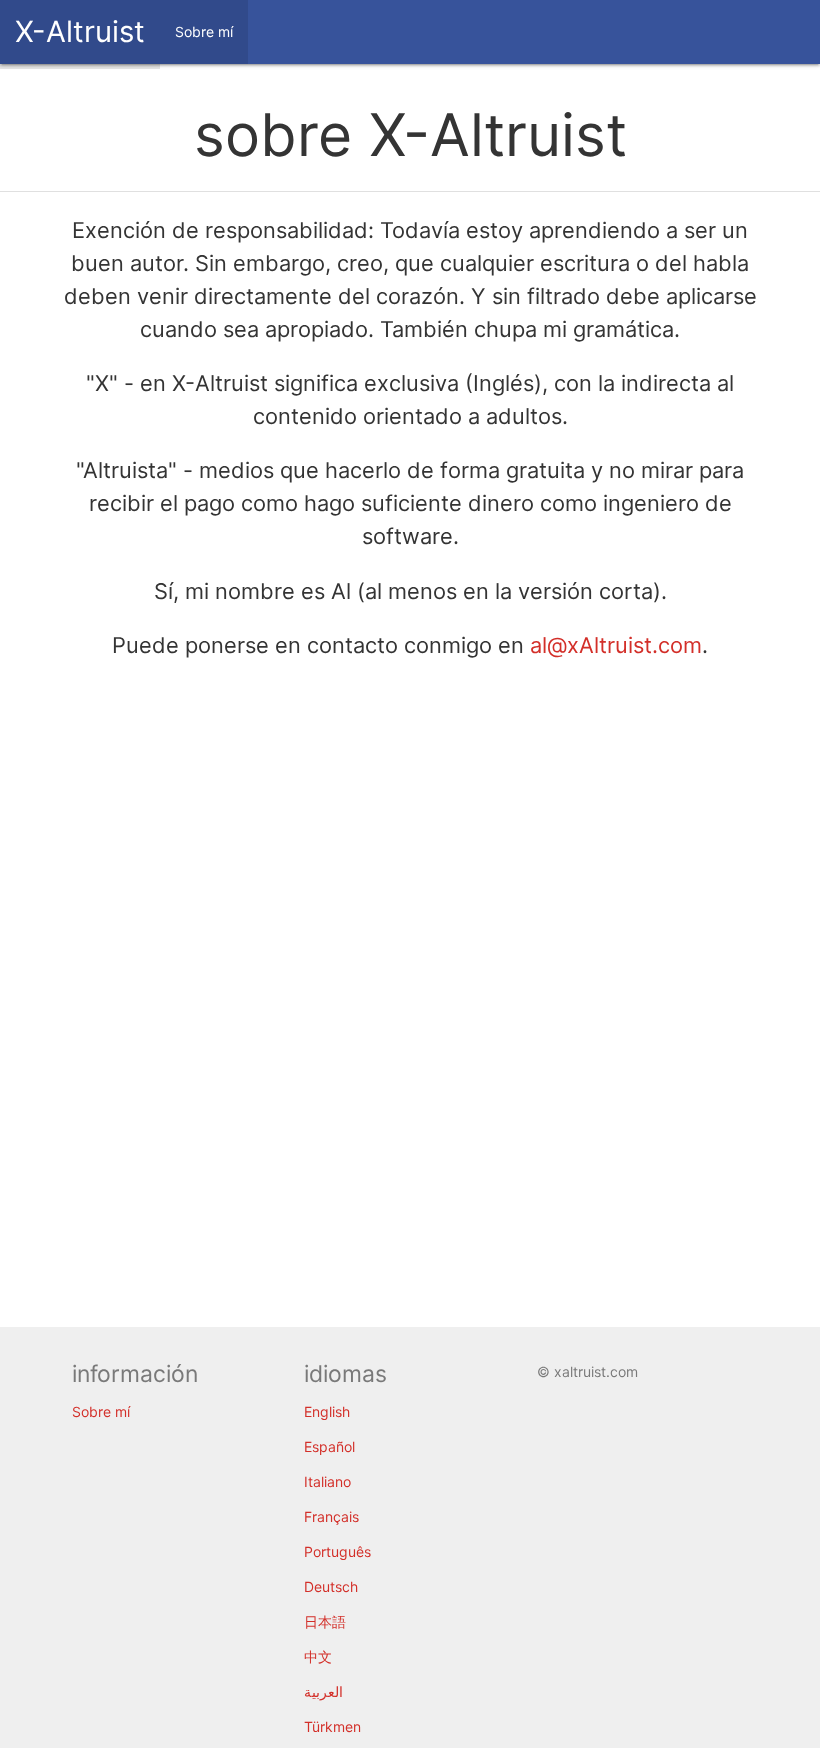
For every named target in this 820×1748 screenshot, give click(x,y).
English (327, 1411)
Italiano (327, 1481)
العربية (323, 1691)
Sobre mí (101, 1411)
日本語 (325, 1621)
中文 (318, 1656)
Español (329, 1446)
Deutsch (331, 1586)
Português (337, 1551)
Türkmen (332, 1726)
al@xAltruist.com (616, 645)
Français (331, 1516)
